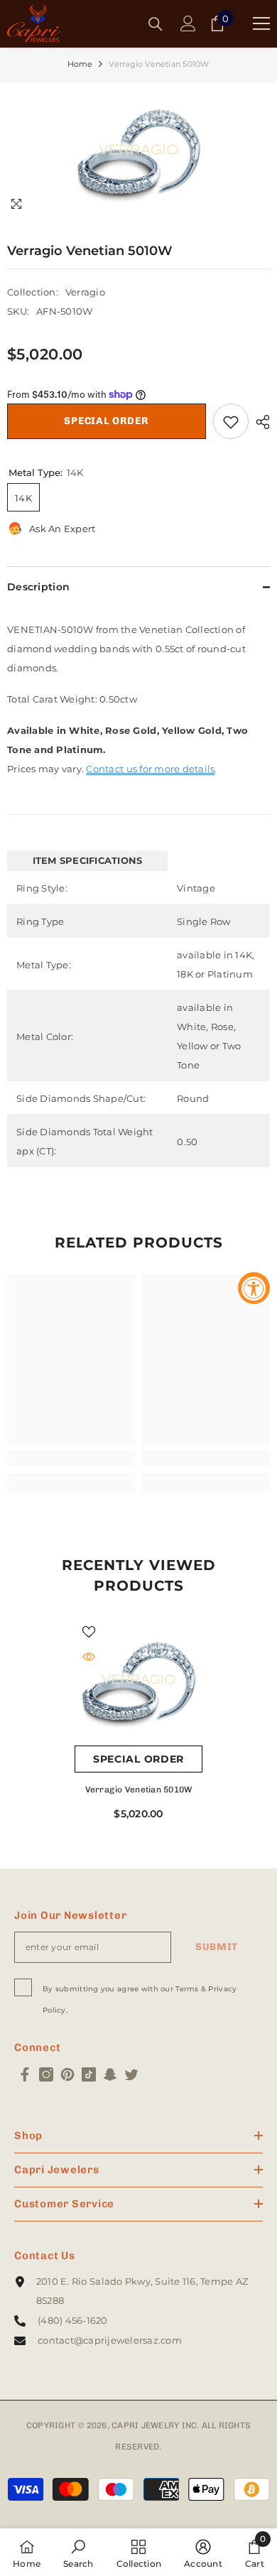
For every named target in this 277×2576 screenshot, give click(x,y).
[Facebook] (25, 2074)
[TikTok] (89, 2074)
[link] (71, 1459)
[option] (139, 152)
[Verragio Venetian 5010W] (138, 1682)
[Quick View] (89, 1657)
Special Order (106, 421)
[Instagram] (46, 2074)
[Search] (156, 24)
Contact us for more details (150, 769)
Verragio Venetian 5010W (139, 1790)
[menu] (261, 23)
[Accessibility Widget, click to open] (254, 1288)
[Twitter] (131, 2074)
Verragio (85, 292)
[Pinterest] (67, 2074)
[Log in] (188, 23)
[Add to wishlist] (231, 421)
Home (80, 64)
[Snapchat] (110, 2074)
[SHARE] (259, 422)
